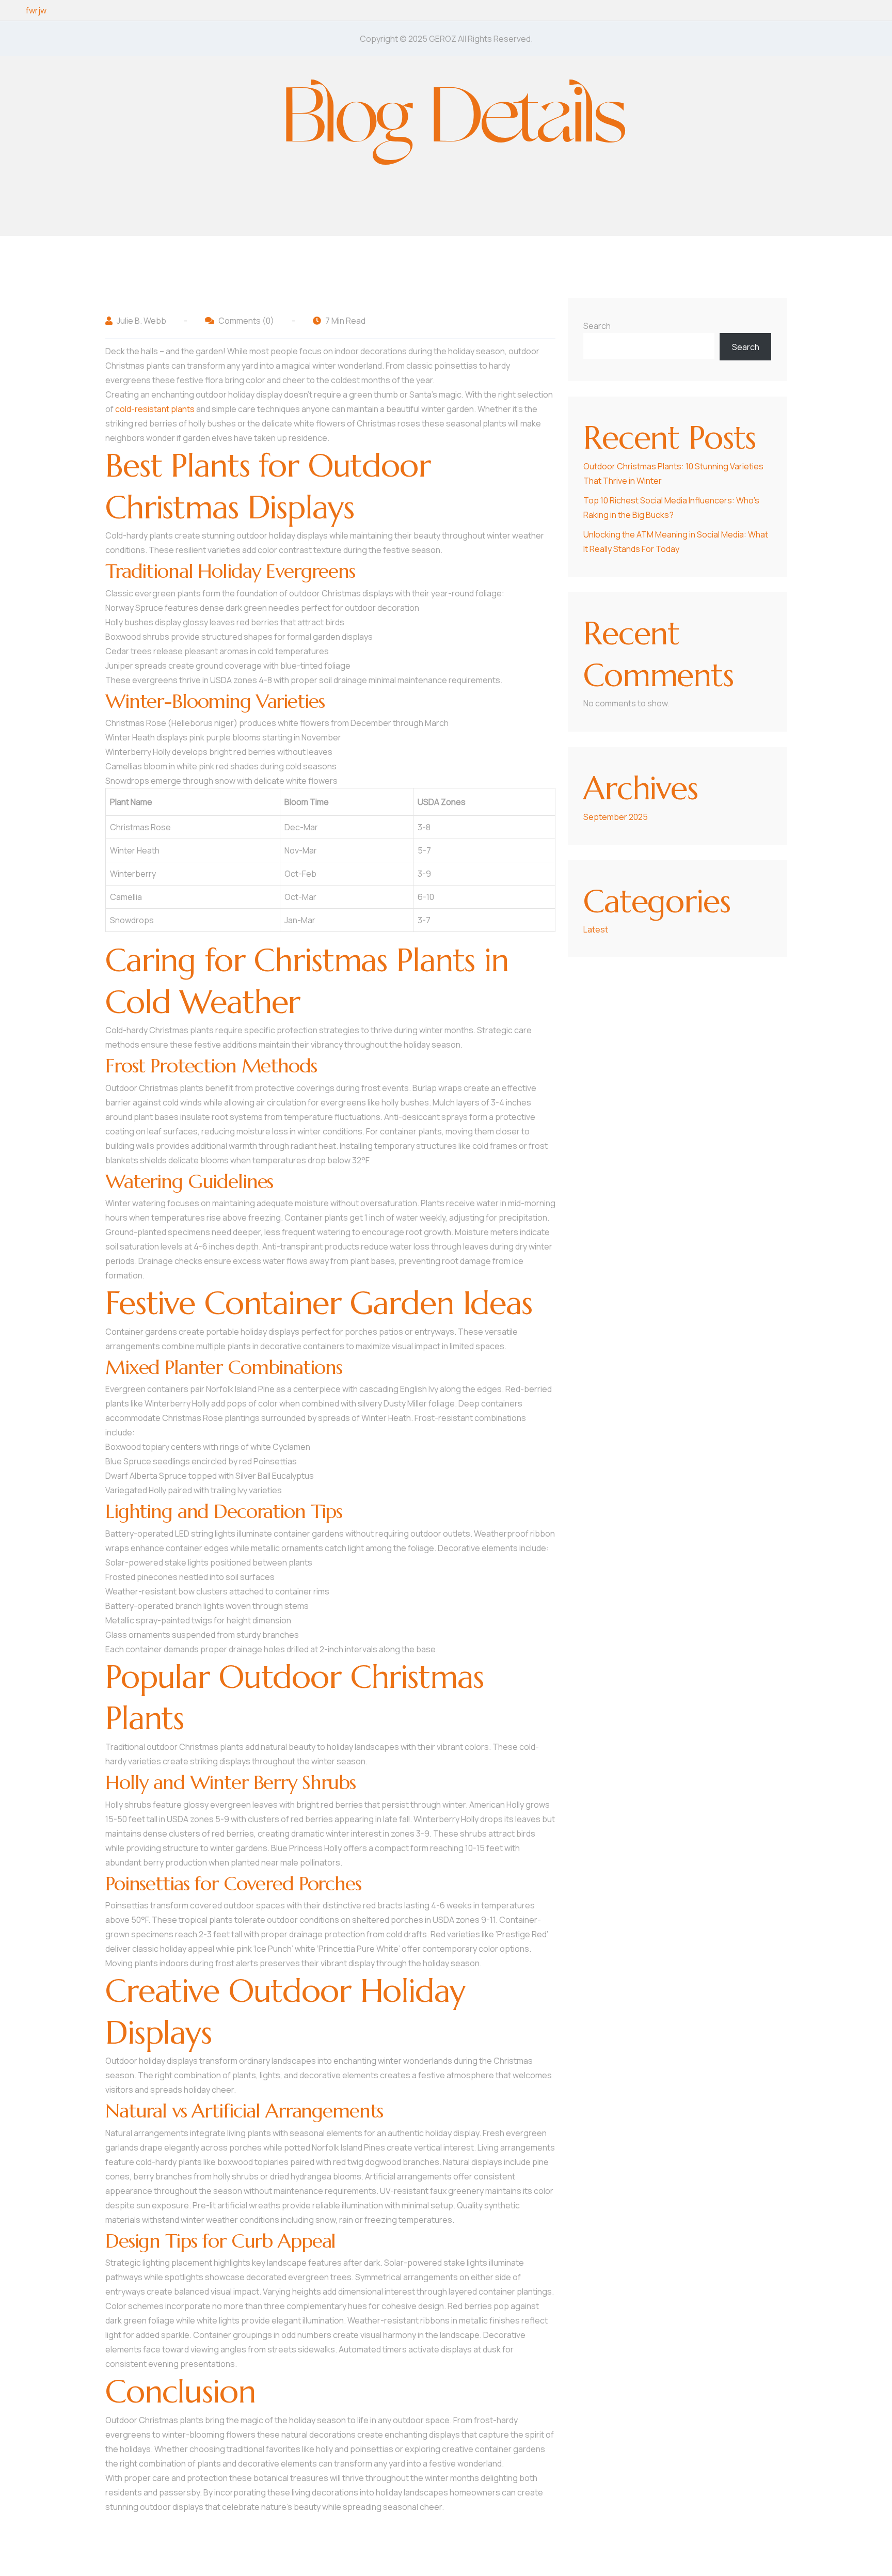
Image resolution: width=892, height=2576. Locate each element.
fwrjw (36, 10)
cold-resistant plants (155, 409)
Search (597, 326)
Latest (596, 929)
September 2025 (616, 817)
